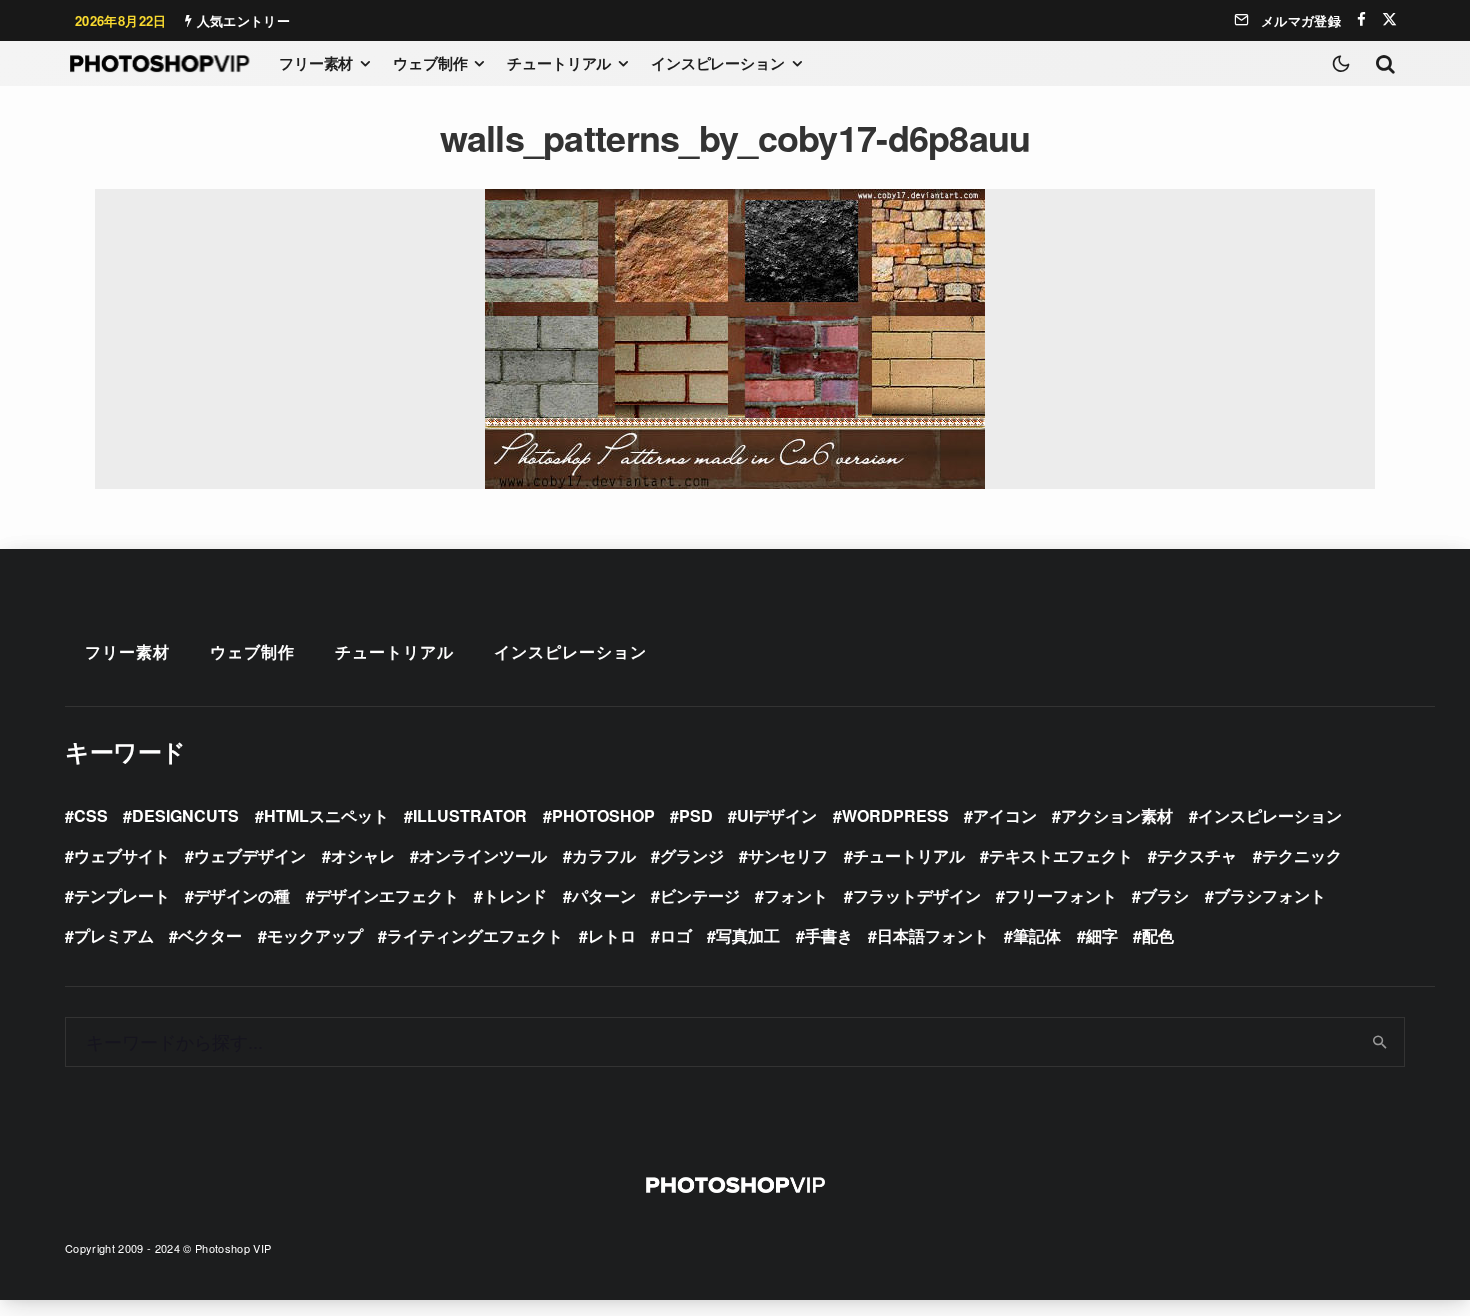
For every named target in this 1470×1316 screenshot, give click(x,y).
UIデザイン (777, 815)
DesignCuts (185, 815)
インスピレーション (718, 63)
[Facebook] (1361, 19)
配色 (1158, 935)
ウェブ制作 (430, 63)
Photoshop (603, 815)
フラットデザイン (917, 895)
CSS (91, 815)
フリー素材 (316, 63)
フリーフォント (1061, 895)
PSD (696, 815)
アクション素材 (1117, 815)
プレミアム (114, 935)
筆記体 (1037, 935)
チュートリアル (559, 63)
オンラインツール (483, 855)
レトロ (612, 935)
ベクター (210, 935)
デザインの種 (242, 895)
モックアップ (315, 935)
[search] (1380, 1042)
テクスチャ (1197, 855)
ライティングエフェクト (475, 935)
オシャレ (363, 855)
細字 (1102, 935)
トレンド (515, 895)
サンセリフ (788, 855)
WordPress (895, 815)
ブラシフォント (1270, 895)
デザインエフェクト (387, 895)
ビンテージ (700, 895)
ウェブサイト (122, 855)
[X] (1389, 19)
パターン (604, 895)
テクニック (1302, 855)
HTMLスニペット (326, 815)
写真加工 (748, 935)
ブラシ (1165, 895)
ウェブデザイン (250, 855)
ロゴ (676, 935)
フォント (796, 895)
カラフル (604, 855)
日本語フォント (933, 935)
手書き (829, 935)
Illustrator (470, 815)
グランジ (692, 855)
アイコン (1005, 815)
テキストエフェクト (1061, 855)
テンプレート (122, 895)
